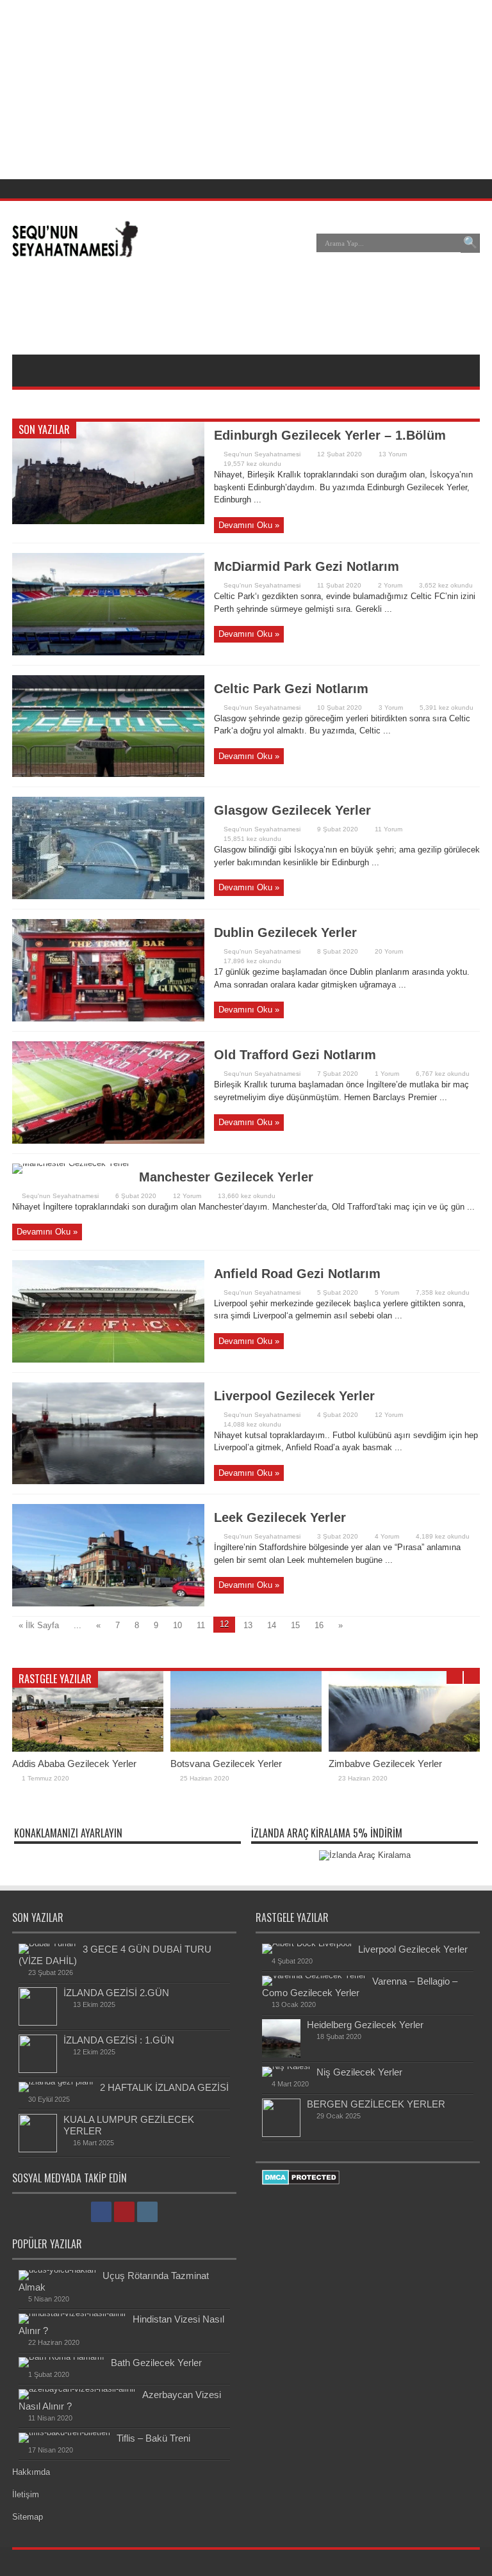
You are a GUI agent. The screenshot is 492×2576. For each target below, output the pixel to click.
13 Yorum (393, 454)
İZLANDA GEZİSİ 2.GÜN (116, 1993)
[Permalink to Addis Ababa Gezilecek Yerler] (88, 1749)
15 (295, 1625)
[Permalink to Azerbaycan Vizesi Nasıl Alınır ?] (77, 2389)
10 (177, 1625)
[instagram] (469, 189)
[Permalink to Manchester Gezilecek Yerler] (71, 1163)
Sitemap (28, 2517)
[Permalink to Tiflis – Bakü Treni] (64, 2432)
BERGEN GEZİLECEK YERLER (376, 2104)
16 (319, 1625)
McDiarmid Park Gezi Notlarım (307, 566)
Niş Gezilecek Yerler (359, 2072)
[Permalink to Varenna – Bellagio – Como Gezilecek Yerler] (314, 1975)
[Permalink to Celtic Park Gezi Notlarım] (108, 774)
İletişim (26, 2494)
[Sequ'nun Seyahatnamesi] (75, 252)
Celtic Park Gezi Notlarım (291, 689)
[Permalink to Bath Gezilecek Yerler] (61, 2357)
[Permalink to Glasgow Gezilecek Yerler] (108, 896)
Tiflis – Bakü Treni (153, 2438)
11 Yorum (389, 829)
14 (272, 1625)
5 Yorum (387, 1292)
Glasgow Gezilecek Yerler (292, 810)
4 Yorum (387, 1536)
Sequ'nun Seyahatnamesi (262, 454)
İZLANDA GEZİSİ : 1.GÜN (119, 2040)
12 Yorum (187, 1196)
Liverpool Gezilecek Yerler (294, 1396)
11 (201, 1625)
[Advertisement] (246, 310)
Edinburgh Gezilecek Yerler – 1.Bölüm (330, 435)
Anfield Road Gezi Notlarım (297, 1274)
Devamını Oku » (249, 525)
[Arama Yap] (470, 243)
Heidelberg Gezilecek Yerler (365, 2025)
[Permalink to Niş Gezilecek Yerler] (286, 2066)
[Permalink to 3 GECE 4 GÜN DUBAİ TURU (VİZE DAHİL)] (47, 1943)
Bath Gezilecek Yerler (156, 2363)
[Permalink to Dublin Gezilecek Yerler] (108, 1019)
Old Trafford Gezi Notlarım (295, 1055)
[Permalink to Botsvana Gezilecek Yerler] (246, 1749)
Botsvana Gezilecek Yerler (226, 1764)
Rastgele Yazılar (55, 1679)
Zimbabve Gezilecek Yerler (385, 1764)
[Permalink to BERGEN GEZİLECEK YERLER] (281, 2134)
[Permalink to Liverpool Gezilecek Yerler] (108, 1481)
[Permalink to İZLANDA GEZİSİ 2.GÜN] (38, 2023)
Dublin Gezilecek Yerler (285, 932)
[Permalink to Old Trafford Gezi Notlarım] (108, 1141)
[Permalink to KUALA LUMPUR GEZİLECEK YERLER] (38, 2149)
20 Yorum (389, 951)
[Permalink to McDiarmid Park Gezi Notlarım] (108, 652)
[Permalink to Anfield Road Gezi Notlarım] (108, 1360)
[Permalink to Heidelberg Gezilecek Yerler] (281, 2055)
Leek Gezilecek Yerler (280, 1517)
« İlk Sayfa (39, 1625)
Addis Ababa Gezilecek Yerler (74, 1764)
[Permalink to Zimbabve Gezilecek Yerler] (404, 1749)
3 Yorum (391, 708)
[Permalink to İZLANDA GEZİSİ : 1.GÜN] (38, 2070)
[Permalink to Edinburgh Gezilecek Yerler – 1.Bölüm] (108, 521)
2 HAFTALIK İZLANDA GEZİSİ (164, 2087)
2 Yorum (390, 585)
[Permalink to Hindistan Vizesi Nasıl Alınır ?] (72, 2313)
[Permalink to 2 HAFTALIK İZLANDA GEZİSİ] (56, 2082)
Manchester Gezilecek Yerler (226, 1177)
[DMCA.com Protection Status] (301, 2182)
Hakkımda (31, 2472)
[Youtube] (454, 189)
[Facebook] (438, 189)
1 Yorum (387, 1074)
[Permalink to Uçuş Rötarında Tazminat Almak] (57, 2270)
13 (248, 1625)
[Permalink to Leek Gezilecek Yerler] (108, 1604)
